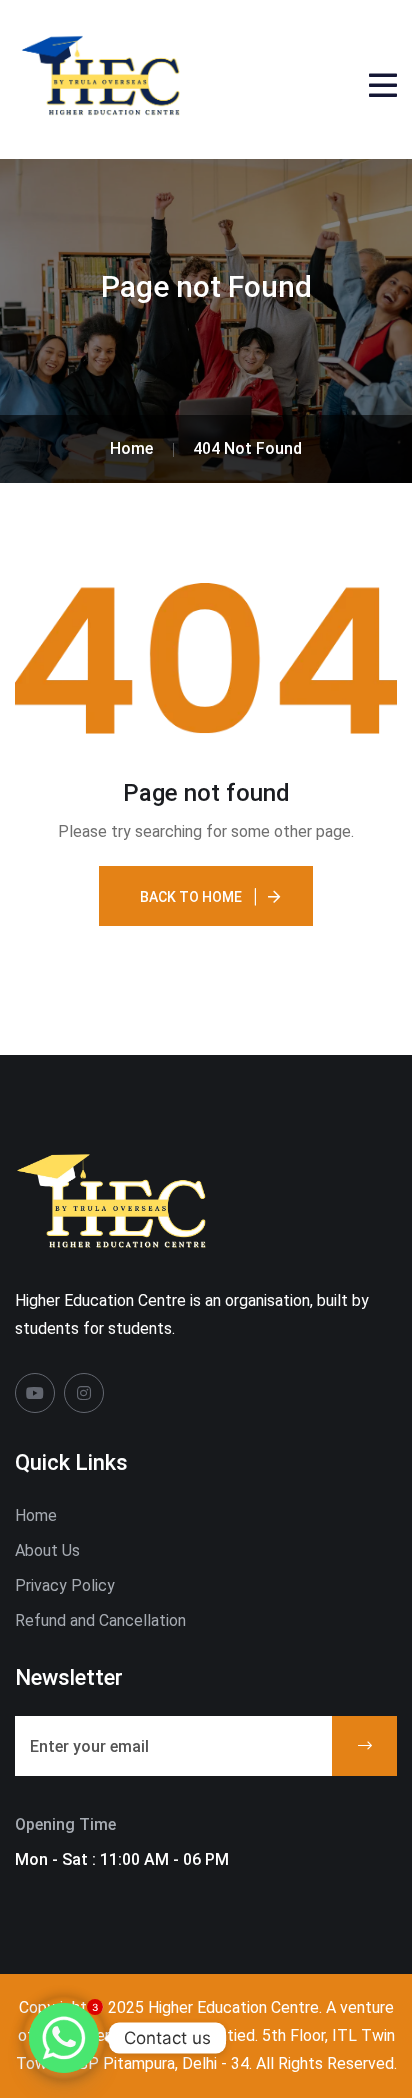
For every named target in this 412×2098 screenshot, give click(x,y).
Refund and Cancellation (100, 1620)
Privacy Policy (65, 1585)
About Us (47, 1550)
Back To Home (191, 897)
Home (36, 1515)
